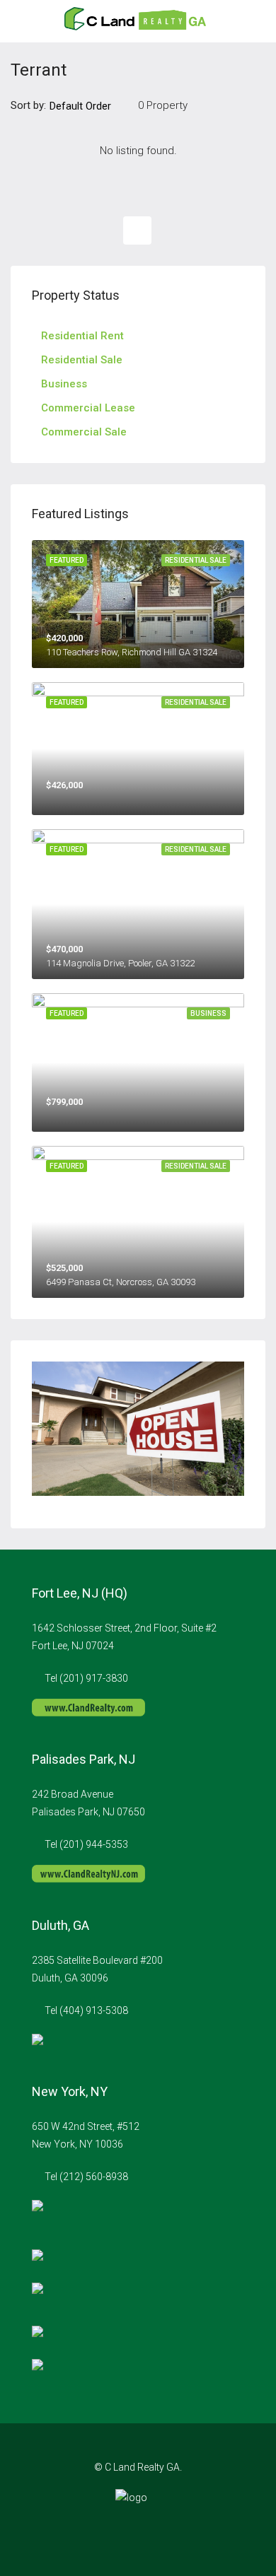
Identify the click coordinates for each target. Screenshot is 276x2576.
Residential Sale (82, 360)
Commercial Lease (88, 408)
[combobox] (92, 106)
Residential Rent (82, 336)
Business (64, 384)
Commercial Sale (84, 432)
